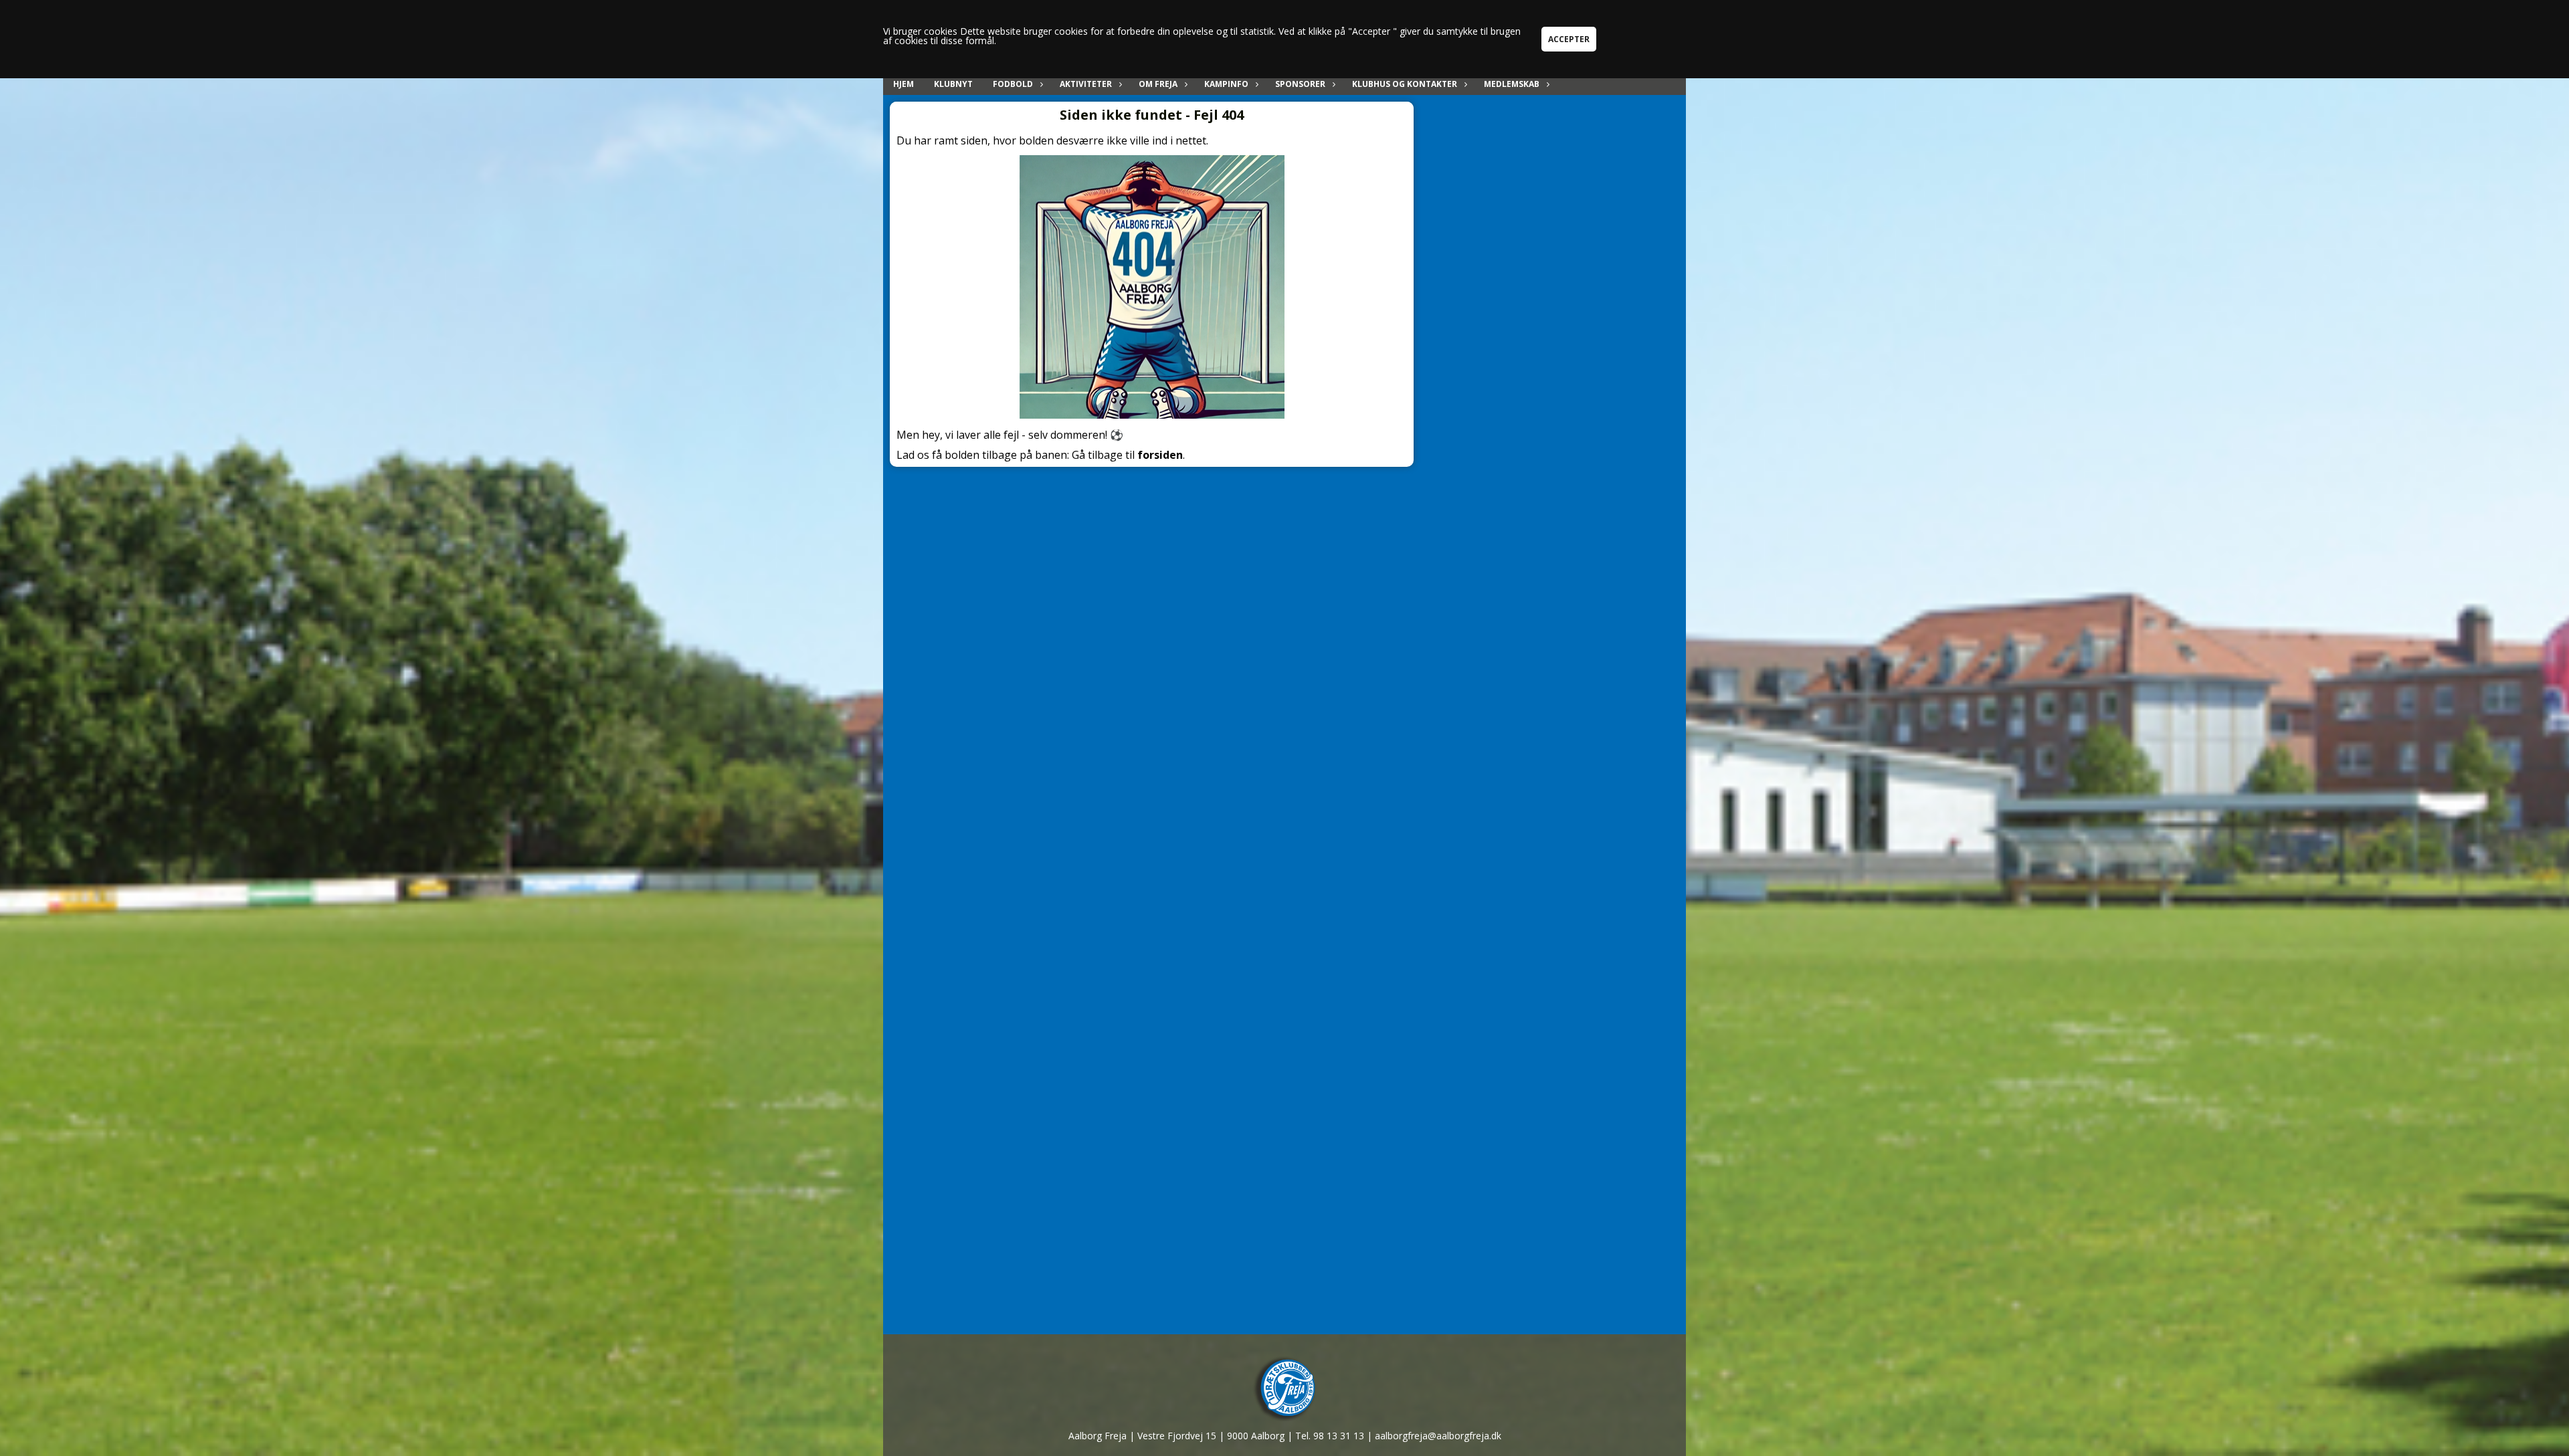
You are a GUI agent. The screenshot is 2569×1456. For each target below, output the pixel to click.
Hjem (903, 84)
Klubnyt (953, 84)
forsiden (1160, 455)
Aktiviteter (1086, 84)
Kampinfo (1226, 84)
